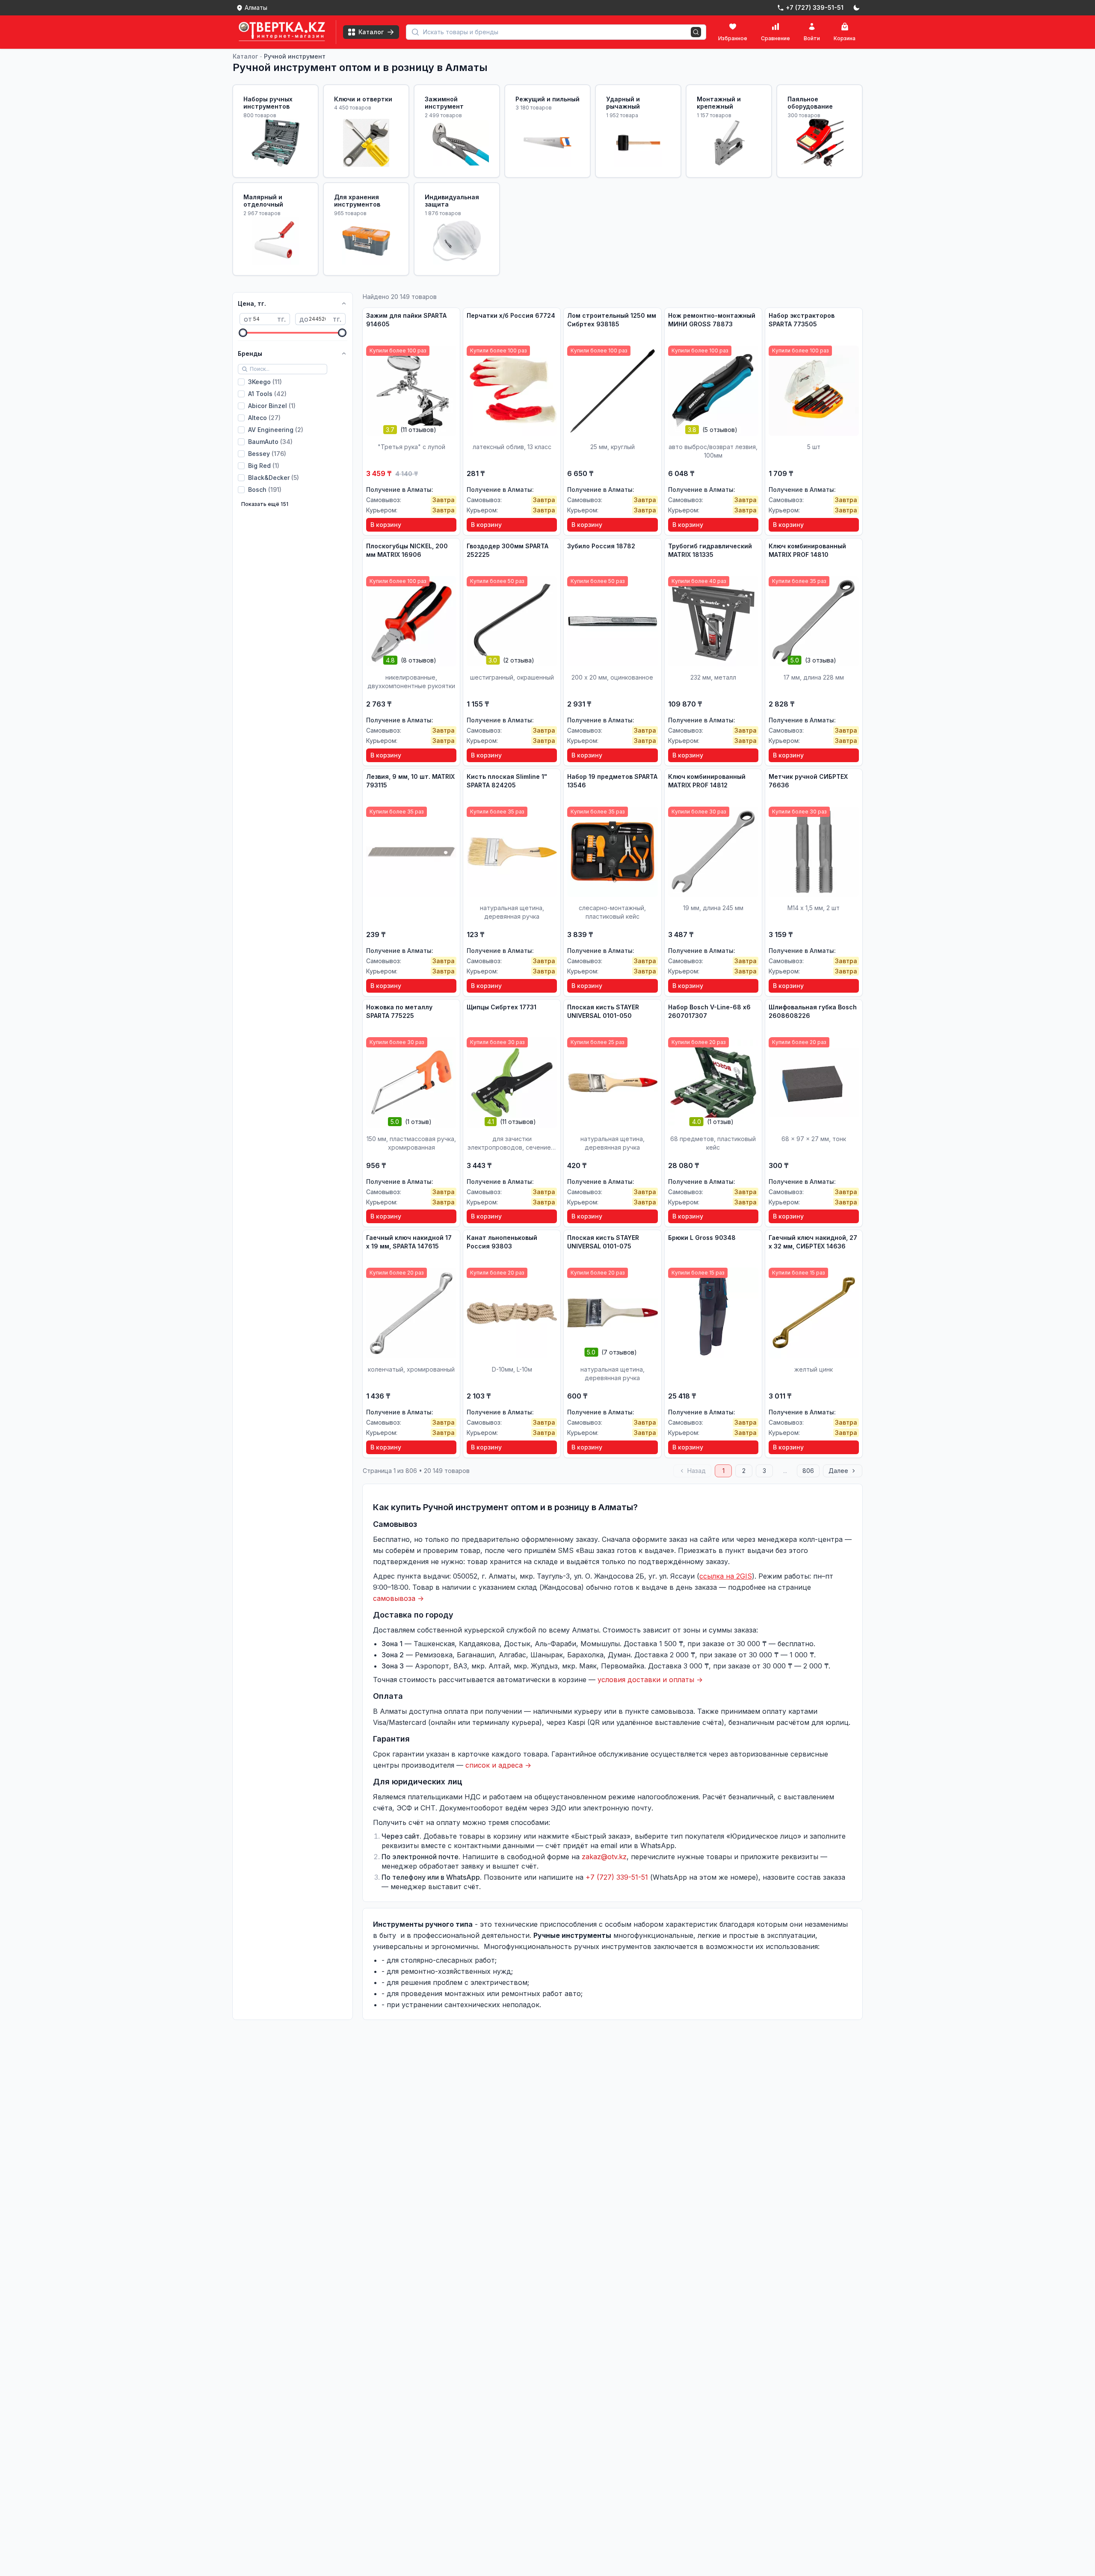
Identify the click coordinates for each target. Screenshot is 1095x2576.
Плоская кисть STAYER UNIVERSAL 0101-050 (603, 1011)
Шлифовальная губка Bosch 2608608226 (813, 1011)
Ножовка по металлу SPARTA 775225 (399, 1011)
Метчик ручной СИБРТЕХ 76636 (808, 781)
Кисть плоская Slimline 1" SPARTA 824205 (507, 781)
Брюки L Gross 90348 (702, 1238)
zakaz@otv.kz (604, 1857)
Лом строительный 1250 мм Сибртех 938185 (612, 320)
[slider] (243, 333)
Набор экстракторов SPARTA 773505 (802, 320)
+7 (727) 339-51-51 (617, 1877)
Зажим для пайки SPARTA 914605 (406, 320)
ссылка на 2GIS (726, 1576)
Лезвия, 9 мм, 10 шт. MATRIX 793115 (410, 781)
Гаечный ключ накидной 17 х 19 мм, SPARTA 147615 (409, 1242)
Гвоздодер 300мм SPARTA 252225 (508, 550)
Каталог (245, 56)
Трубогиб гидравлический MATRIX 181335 (710, 550)
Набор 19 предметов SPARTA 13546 (612, 781)
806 (808, 1471)
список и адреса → (498, 1765)
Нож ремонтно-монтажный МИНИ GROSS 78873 (712, 320)
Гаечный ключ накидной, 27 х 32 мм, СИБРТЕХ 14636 (813, 1242)
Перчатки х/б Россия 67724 (511, 315)
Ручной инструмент (295, 56)
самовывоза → (398, 1598)
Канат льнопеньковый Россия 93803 (502, 1242)
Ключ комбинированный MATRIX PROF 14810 (807, 550)
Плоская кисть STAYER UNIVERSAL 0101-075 (603, 1242)
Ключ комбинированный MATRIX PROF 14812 (707, 781)
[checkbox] (241, 382)
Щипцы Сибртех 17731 (502, 1007)
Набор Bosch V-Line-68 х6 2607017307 (709, 1011)
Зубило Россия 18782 (601, 546)
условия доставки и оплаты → (650, 1680)
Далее (838, 1471)
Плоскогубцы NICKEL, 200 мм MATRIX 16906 (407, 550)
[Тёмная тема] (856, 8)
